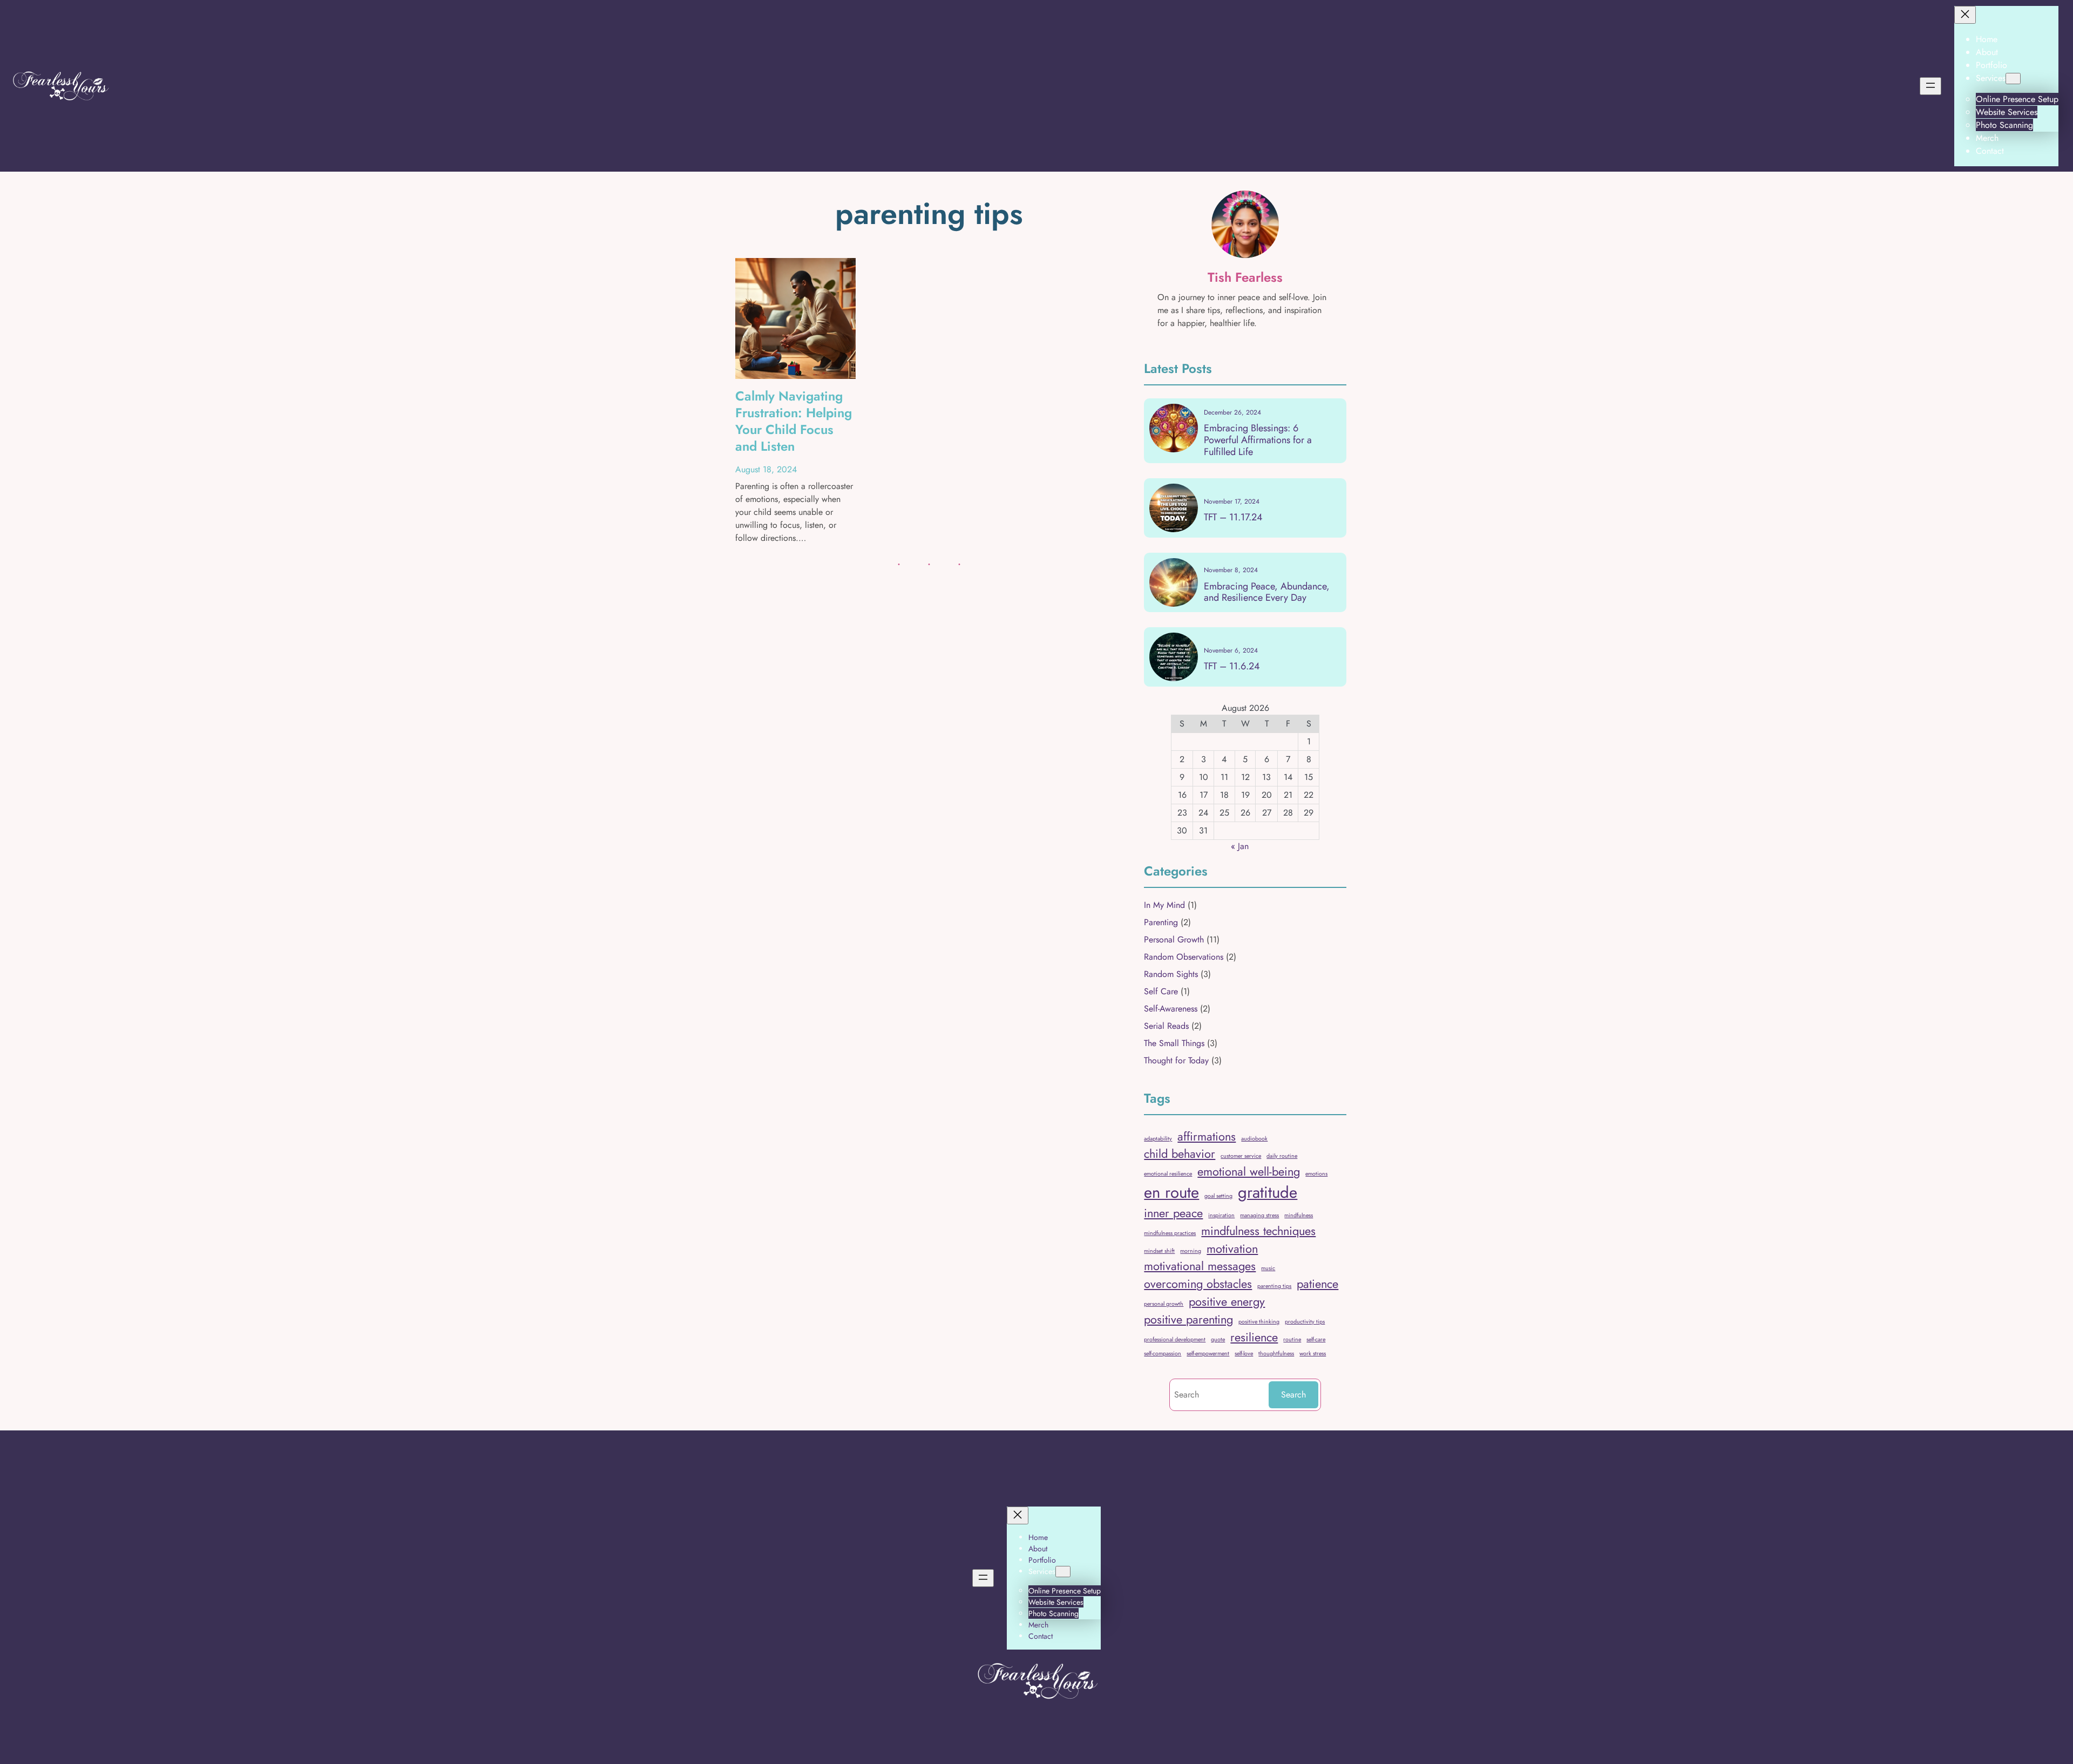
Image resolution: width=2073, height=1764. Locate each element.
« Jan (1240, 846)
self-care (1316, 1339)
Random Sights (1171, 974)
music (1268, 1268)
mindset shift (1159, 1251)
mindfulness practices (1170, 1233)
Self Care (1161, 991)
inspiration (1221, 1215)
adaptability (1158, 1139)
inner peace (1173, 1213)
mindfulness (1299, 1215)
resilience (1254, 1337)
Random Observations (1184, 957)
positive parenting (1188, 1319)
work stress (1313, 1353)
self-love (1244, 1353)
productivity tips (1305, 1322)
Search (1293, 1395)
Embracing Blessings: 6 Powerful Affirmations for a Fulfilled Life (1258, 440)
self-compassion (1163, 1353)
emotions (1316, 1174)
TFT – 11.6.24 (1232, 667)
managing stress (1259, 1215)
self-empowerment (1208, 1353)
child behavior (1180, 1154)
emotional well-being (1249, 1172)
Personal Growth (1174, 939)
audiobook (1254, 1139)
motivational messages (1200, 1266)
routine (1292, 1339)
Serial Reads (1166, 1026)
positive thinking (1259, 1322)
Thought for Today (1176, 1060)
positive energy (1227, 1302)
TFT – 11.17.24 (1233, 518)
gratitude (1268, 1192)
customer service (1241, 1156)
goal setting (1218, 1196)
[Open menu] (1930, 86)
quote (1218, 1339)
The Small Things (1174, 1043)
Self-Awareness (1171, 1009)
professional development (1175, 1339)
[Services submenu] (2013, 79)
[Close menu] (1965, 15)
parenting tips (1274, 1286)
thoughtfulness (1276, 1353)
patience (1317, 1284)
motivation (1232, 1249)
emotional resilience (1168, 1174)
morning (1191, 1251)
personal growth (1164, 1304)
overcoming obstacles (1198, 1284)
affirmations (1207, 1137)
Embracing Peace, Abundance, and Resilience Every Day (1267, 592)
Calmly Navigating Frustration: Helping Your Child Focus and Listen (794, 421)
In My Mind (1164, 905)
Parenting (1161, 922)
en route (1171, 1192)
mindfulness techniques (1258, 1231)
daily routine (1282, 1156)
